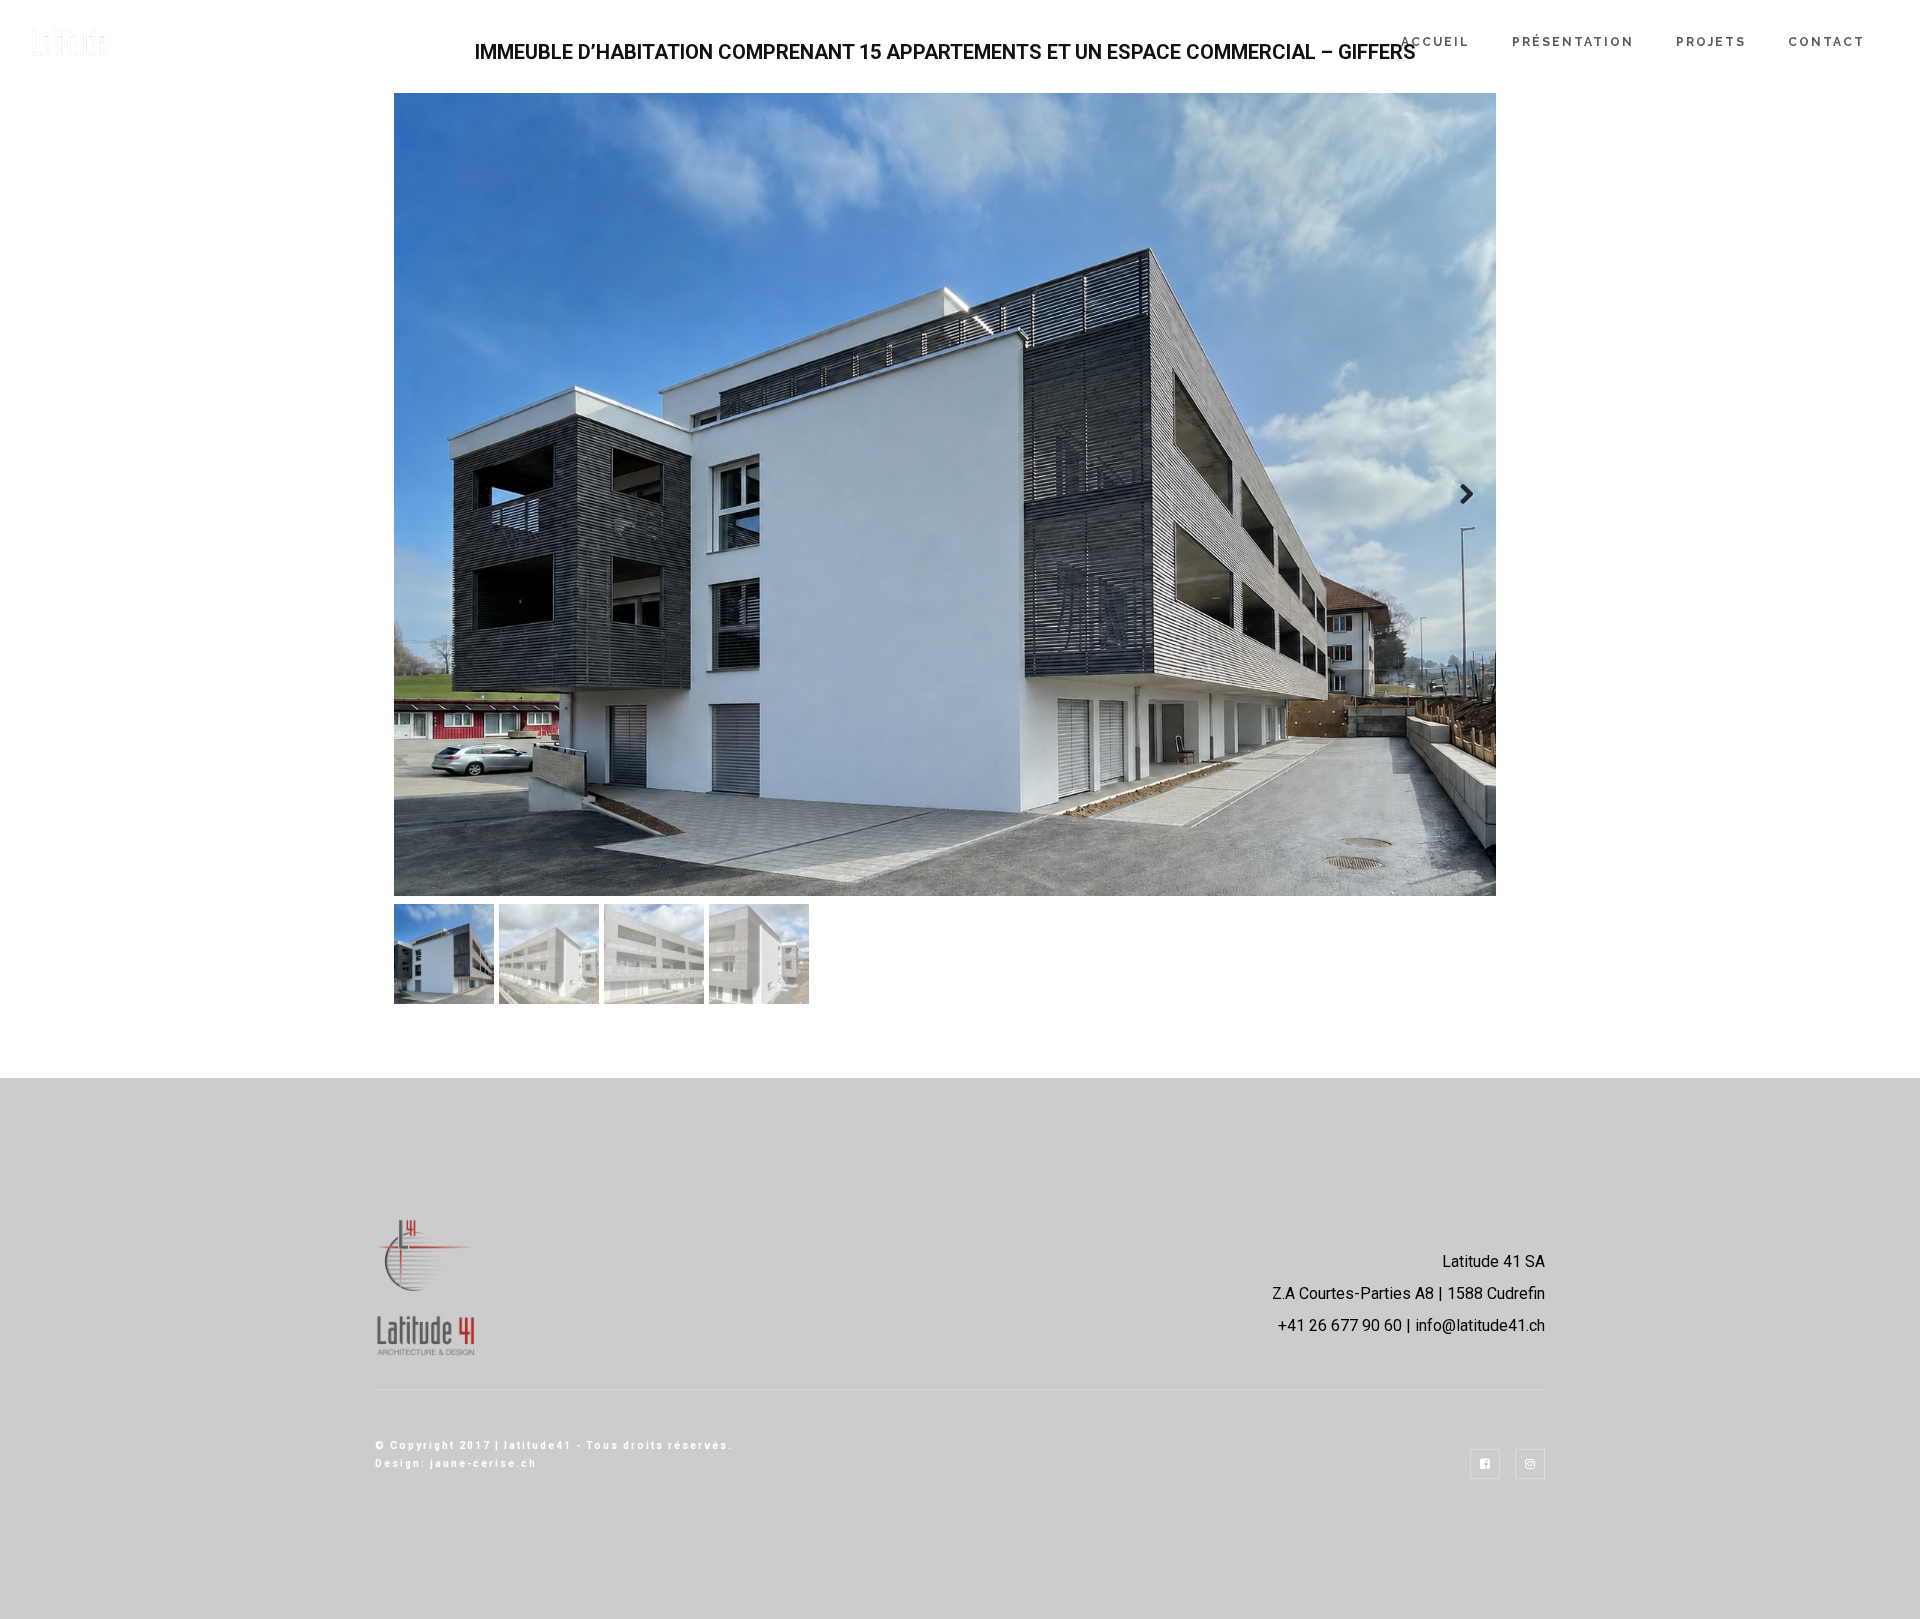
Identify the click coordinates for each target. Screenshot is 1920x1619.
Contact (1826, 42)
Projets (1711, 42)
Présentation (1573, 42)
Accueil (1435, 42)
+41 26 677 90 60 (1340, 1325)
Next (1466, 495)
